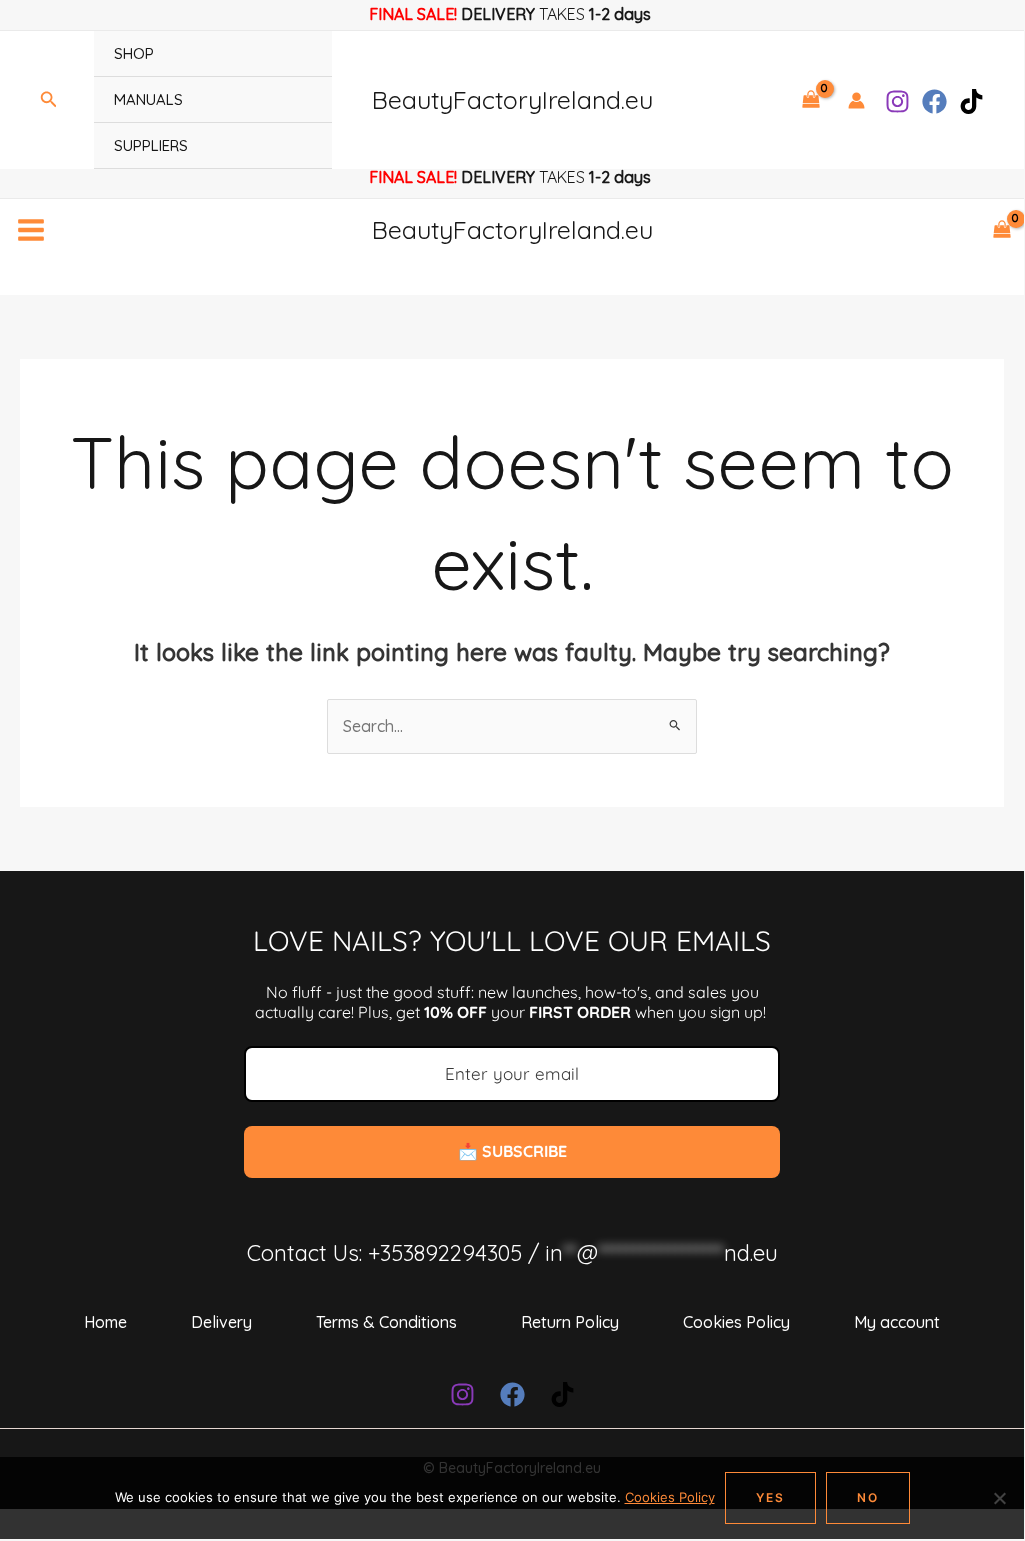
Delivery (221, 1322)
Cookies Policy (736, 1322)
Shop (134, 53)
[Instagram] (897, 101)
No (868, 1497)
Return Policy (570, 1322)
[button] (49, 100)
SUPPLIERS (151, 145)
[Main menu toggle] (31, 230)
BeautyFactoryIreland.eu (512, 99)
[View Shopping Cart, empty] (810, 100)
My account (897, 1322)
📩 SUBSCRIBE (512, 1151)
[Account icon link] (856, 100)
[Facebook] (934, 101)
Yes (770, 1497)
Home (105, 1322)
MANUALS (148, 99)
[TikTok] (971, 101)
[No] (999, 1498)
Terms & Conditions (386, 1322)
